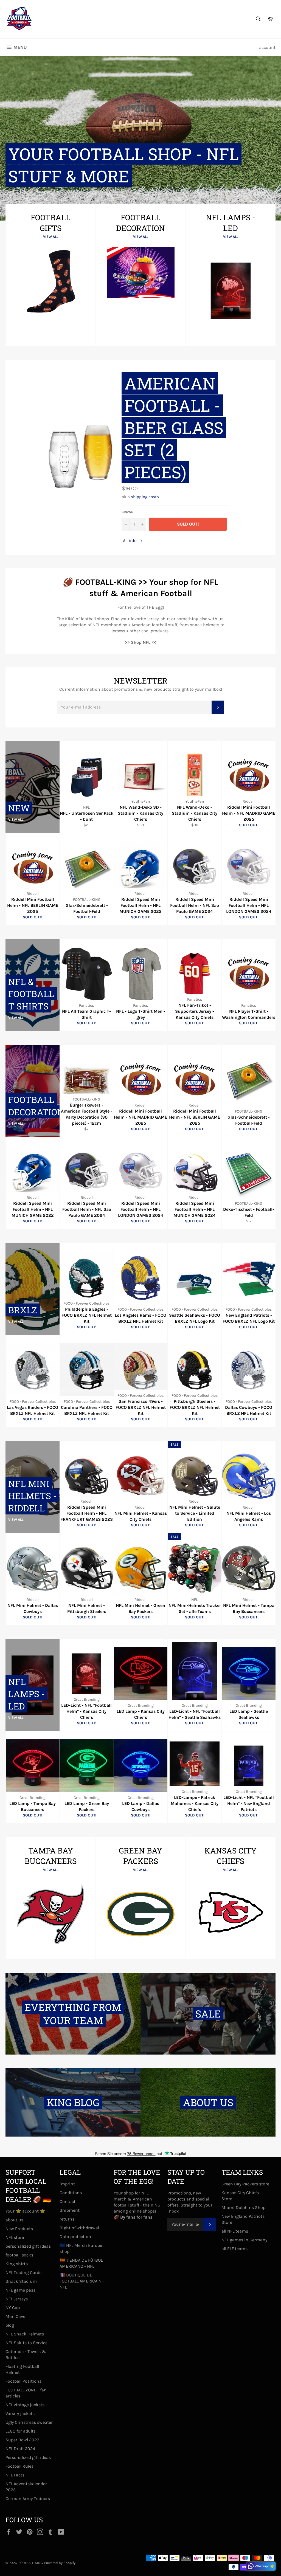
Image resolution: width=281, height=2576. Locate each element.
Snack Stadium (21, 2281)
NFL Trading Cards (23, 2272)
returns (67, 2219)
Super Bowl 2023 (22, 2440)
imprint (67, 2184)
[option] (140, 138)
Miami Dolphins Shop (243, 2207)
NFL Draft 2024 (20, 2449)
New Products (19, 2229)
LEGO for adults (21, 2431)
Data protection (75, 2237)
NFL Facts (15, 2475)
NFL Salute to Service (26, 2343)
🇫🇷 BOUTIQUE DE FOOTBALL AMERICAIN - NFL (82, 2281)
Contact (68, 2201)
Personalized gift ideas (28, 2457)
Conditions (71, 2193)
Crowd (127, 512)
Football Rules (19, 2466)
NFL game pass (20, 2290)
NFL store (15, 2237)
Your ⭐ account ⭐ (25, 2211)
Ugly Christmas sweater (29, 2422)
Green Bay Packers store (245, 2184)
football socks (19, 2255)
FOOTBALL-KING (31, 2563)
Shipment (70, 2210)
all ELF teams (234, 2249)
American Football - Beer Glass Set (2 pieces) (174, 428)
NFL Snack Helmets (25, 2334)
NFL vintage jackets (25, 2405)
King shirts (17, 2264)
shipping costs (145, 497)
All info (130, 541)
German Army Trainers (28, 2499)
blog (10, 2325)
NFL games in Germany (244, 2240)
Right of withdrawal (79, 2228)
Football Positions (23, 2381)
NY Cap (13, 2308)
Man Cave (15, 2316)
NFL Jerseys (17, 2299)
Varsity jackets (20, 2413)
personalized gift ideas (28, 2246)
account (267, 47)
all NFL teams (235, 2231)
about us (14, 2220)
